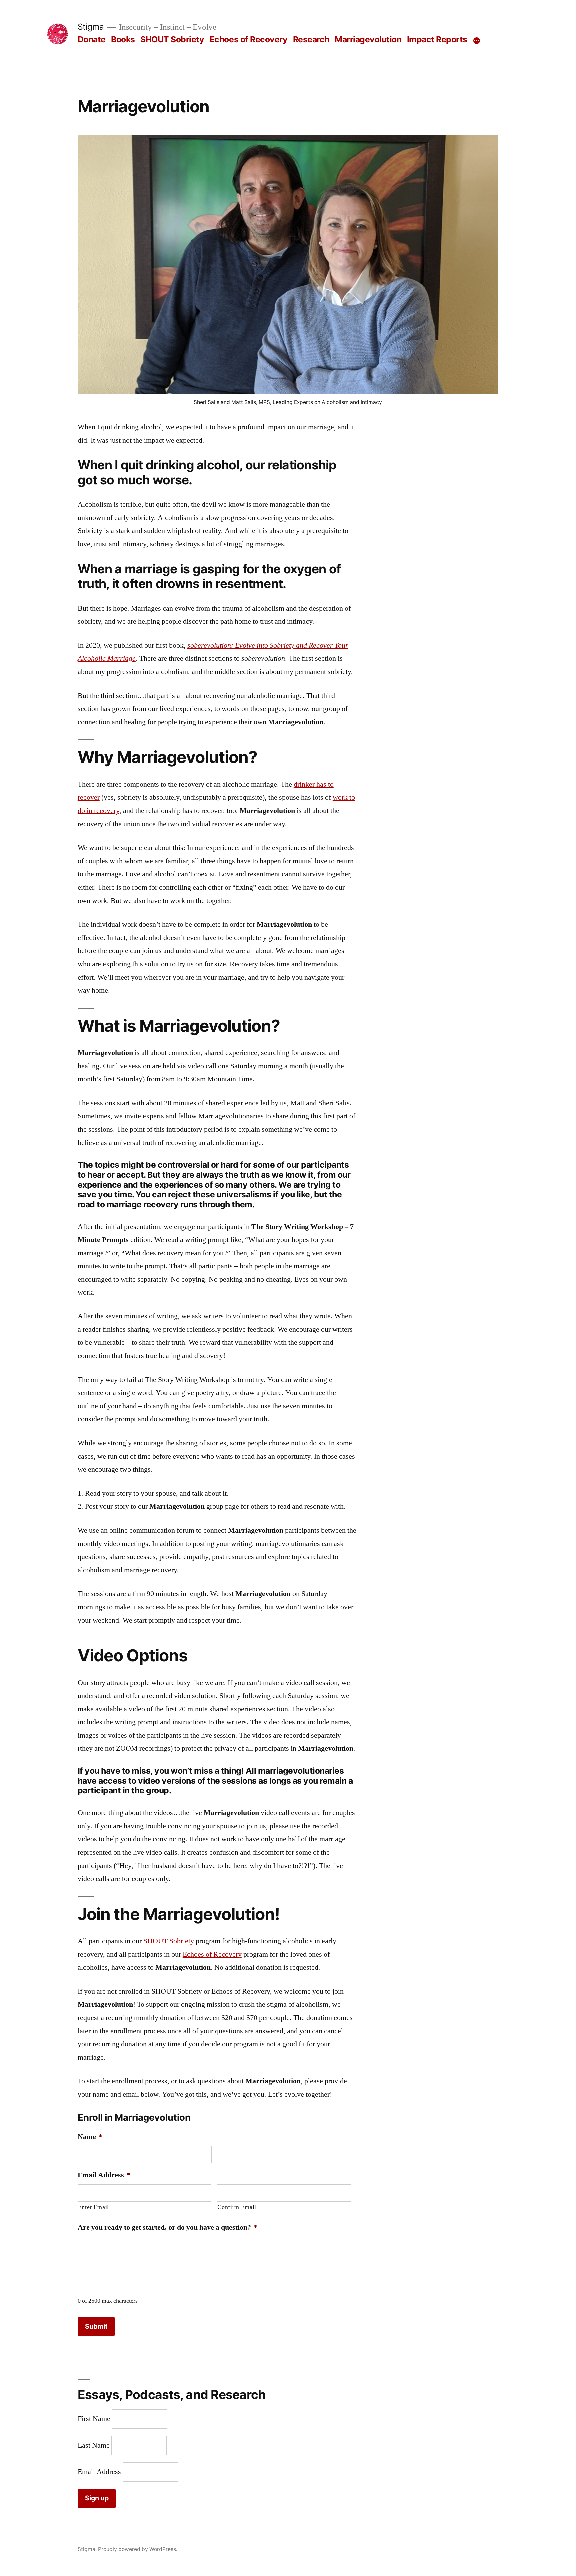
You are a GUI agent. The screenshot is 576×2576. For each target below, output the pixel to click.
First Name (94, 2419)
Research (311, 39)
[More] (477, 41)
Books (123, 39)
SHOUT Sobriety (172, 39)
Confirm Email (237, 2207)
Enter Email (93, 2207)
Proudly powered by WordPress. (138, 2549)
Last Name (94, 2445)
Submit (96, 2326)
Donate (92, 39)
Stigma (91, 27)
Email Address (99, 2472)
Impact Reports (437, 39)
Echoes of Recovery (248, 39)
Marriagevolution (368, 39)
